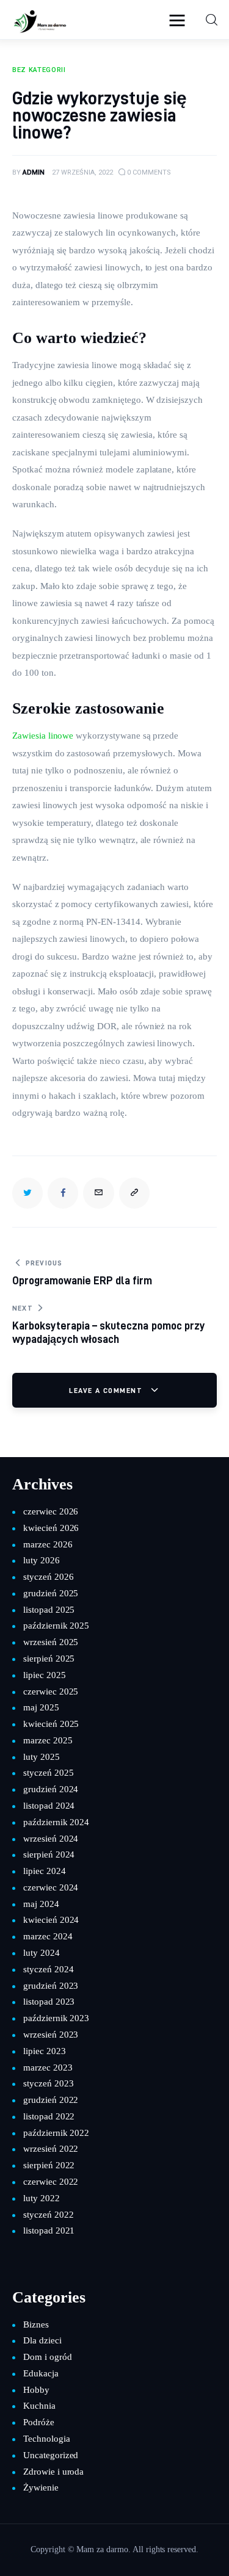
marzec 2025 (48, 1740)
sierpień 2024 (49, 1854)
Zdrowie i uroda (53, 2472)
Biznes (36, 2325)
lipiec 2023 (45, 2051)
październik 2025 (56, 1626)
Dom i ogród (48, 2357)
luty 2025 (42, 1757)
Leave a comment (107, 1390)
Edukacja (41, 2373)
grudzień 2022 (51, 2100)
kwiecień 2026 (51, 1528)
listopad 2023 (49, 2002)
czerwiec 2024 (51, 1887)
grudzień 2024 (51, 1789)
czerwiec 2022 (51, 2182)
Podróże (39, 2422)
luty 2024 (42, 1953)
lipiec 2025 (45, 1675)
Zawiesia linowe (43, 736)
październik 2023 (56, 2018)
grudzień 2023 (51, 1986)
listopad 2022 (49, 2116)
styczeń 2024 (48, 1969)
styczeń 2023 (48, 2083)
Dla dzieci (42, 2340)
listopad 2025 (49, 1610)
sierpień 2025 (49, 1659)
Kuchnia (39, 2406)
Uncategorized (51, 2455)
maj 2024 (41, 1904)
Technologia (47, 2439)
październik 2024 (56, 1822)
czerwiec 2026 (51, 1511)
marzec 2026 (48, 1544)
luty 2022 (42, 2198)
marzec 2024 (48, 1936)
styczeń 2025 (48, 1773)
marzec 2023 (48, 2068)
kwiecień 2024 (51, 1920)
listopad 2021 (49, 2230)
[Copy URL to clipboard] (134, 1193)
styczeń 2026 (48, 1577)
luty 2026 (42, 1560)
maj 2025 (41, 1707)
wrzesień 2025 (51, 1642)
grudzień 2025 (51, 1593)
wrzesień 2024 (51, 1839)
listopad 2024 (49, 1806)
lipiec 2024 (45, 1871)
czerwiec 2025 (51, 1691)
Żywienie (41, 2487)
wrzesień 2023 (51, 2035)
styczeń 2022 (48, 2215)
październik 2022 (56, 2133)
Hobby (36, 2390)
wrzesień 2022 (51, 2149)
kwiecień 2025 (51, 1724)
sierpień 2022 (49, 2165)
